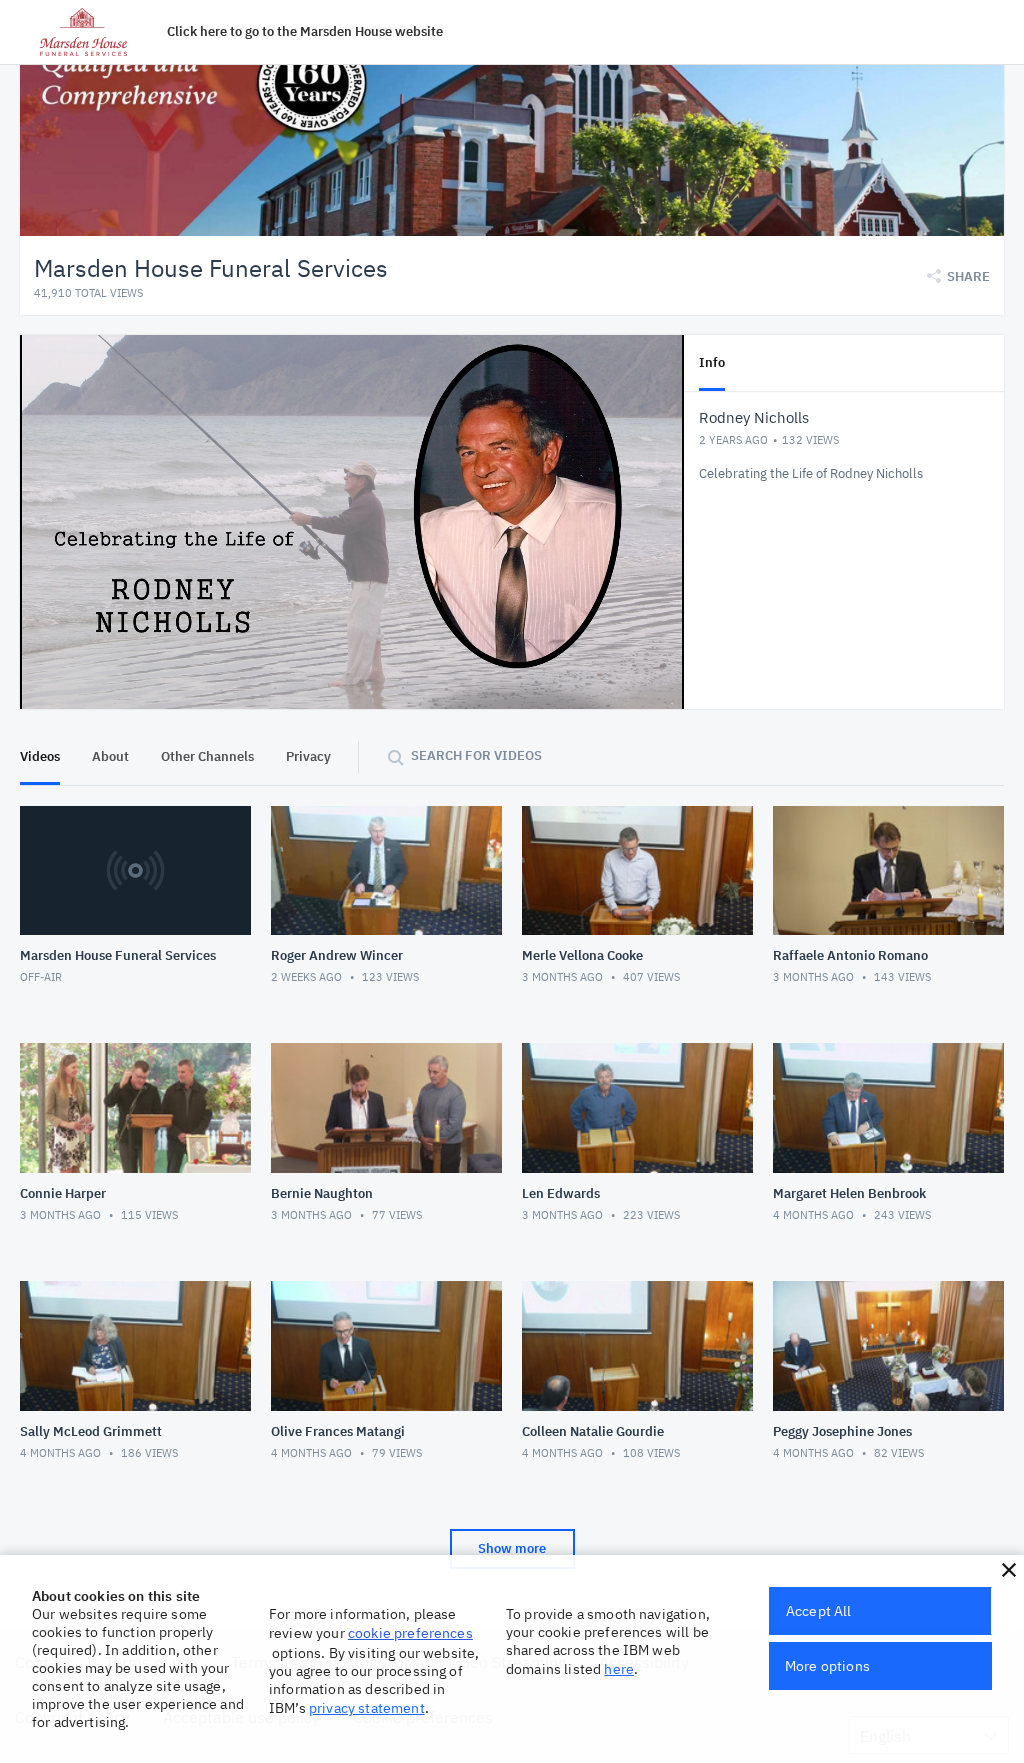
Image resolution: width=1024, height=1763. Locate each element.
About (110, 756)
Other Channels (207, 756)
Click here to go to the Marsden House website (305, 31)
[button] (1009, 1570)
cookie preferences (410, 1633)
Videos (40, 756)
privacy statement (367, 1708)
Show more (512, 1548)
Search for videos (476, 755)
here (619, 1669)
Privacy (308, 756)
